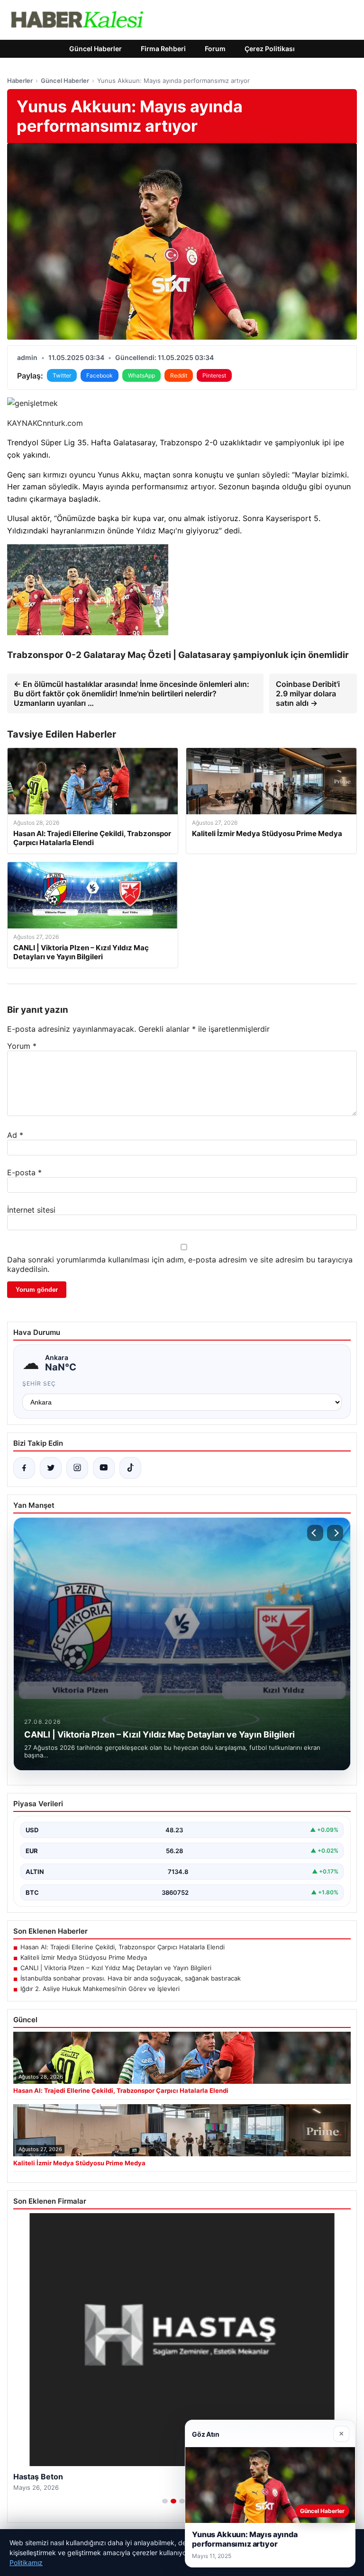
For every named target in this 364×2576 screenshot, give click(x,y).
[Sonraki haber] (335, 1533)
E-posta (24, 1172)
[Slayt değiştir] (165, 2501)
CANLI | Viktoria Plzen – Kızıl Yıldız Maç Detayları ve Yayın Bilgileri (116, 1968)
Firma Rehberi (163, 49)
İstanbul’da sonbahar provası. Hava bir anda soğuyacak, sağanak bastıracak (131, 1978)
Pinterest (214, 375)
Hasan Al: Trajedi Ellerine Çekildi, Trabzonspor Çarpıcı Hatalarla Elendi (123, 1947)
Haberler (20, 81)
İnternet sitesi (31, 1210)
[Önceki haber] (315, 1533)
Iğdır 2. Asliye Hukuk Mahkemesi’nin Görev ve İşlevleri (100, 1989)
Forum (215, 49)
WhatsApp (141, 375)
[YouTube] (104, 1468)
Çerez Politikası (270, 49)
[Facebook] (24, 1468)
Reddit (179, 375)
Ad (15, 1135)
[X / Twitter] (51, 1468)
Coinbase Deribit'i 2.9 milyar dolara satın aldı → (308, 694)
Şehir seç (39, 1383)
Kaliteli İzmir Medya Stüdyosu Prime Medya (84, 1957)
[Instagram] (77, 1468)
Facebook (100, 375)
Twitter (62, 375)
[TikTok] (130, 1468)
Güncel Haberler (96, 49)
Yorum (22, 1046)
